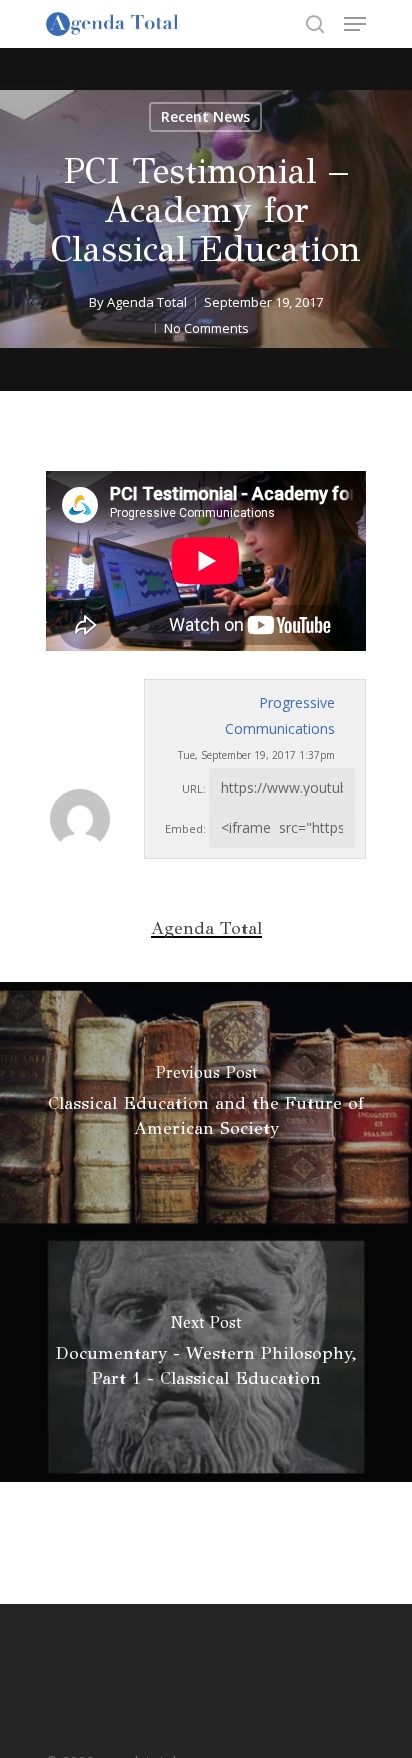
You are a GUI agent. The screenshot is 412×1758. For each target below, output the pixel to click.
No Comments (206, 328)
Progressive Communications (280, 715)
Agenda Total (147, 302)
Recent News (205, 116)
